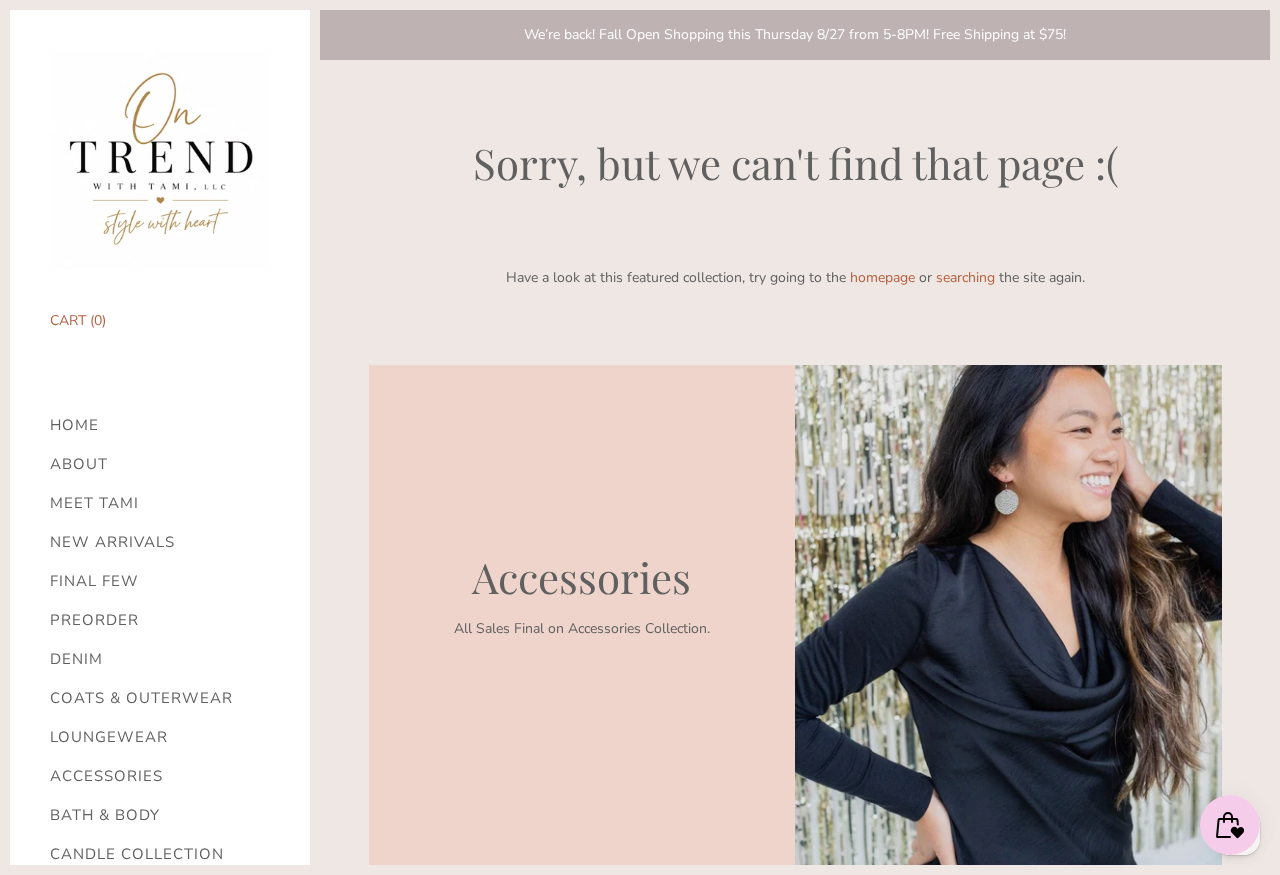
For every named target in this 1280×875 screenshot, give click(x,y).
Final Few (94, 581)
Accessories (106, 776)
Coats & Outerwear (141, 698)
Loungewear (109, 737)
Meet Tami (94, 503)
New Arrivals (112, 542)
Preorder (94, 620)
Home (74, 425)
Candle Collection (137, 854)
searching (965, 277)
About (79, 464)
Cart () (78, 320)
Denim (76, 659)
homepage (882, 277)
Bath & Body (105, 815)
